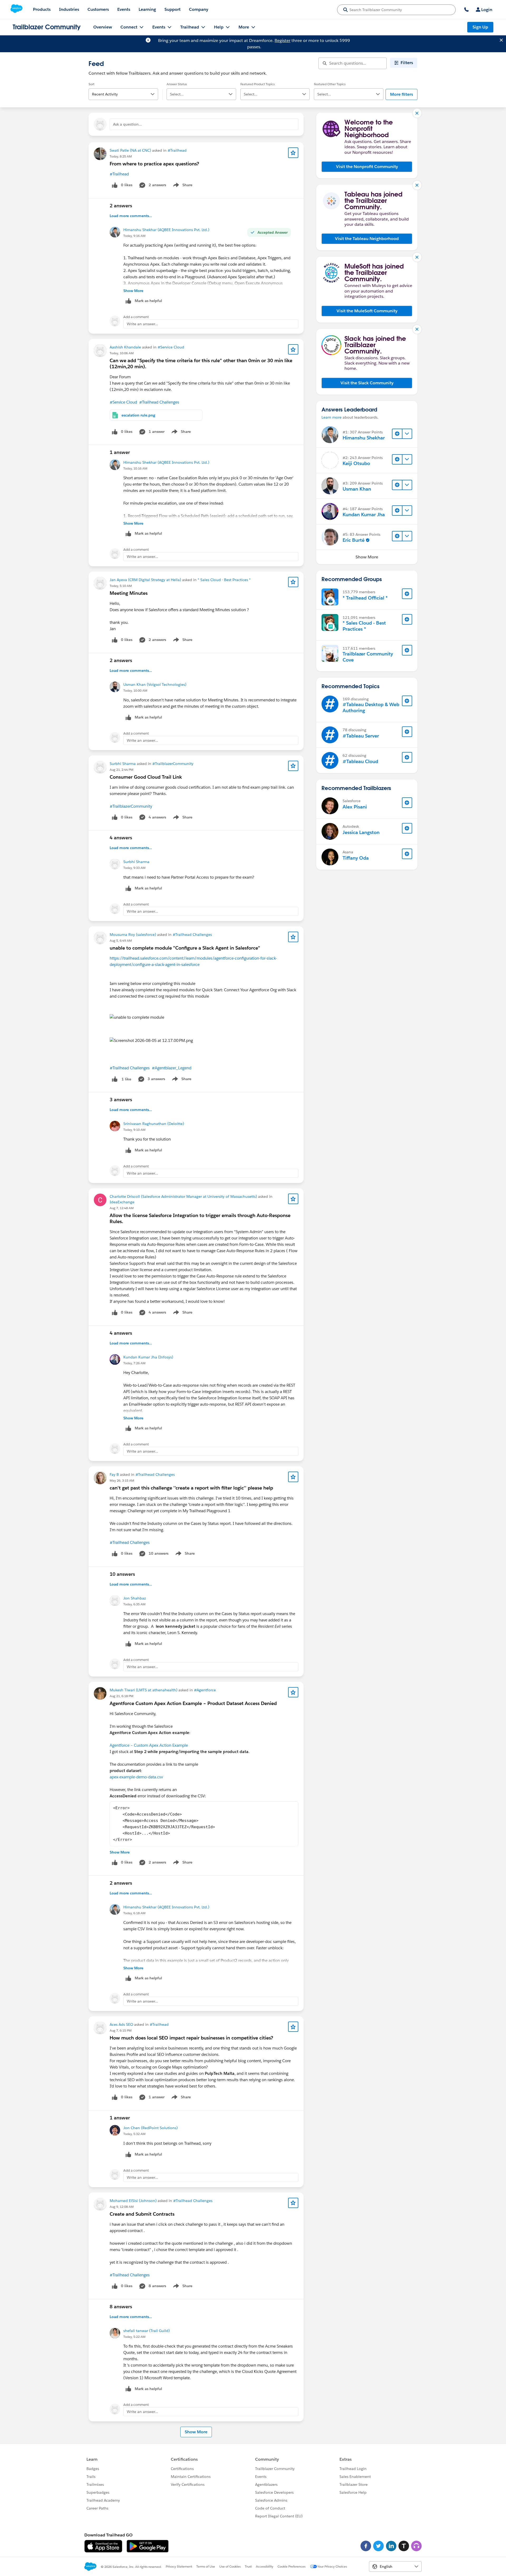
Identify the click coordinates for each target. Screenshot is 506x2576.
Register (283, 40)
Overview (103, 27)
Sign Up (480, 27)
